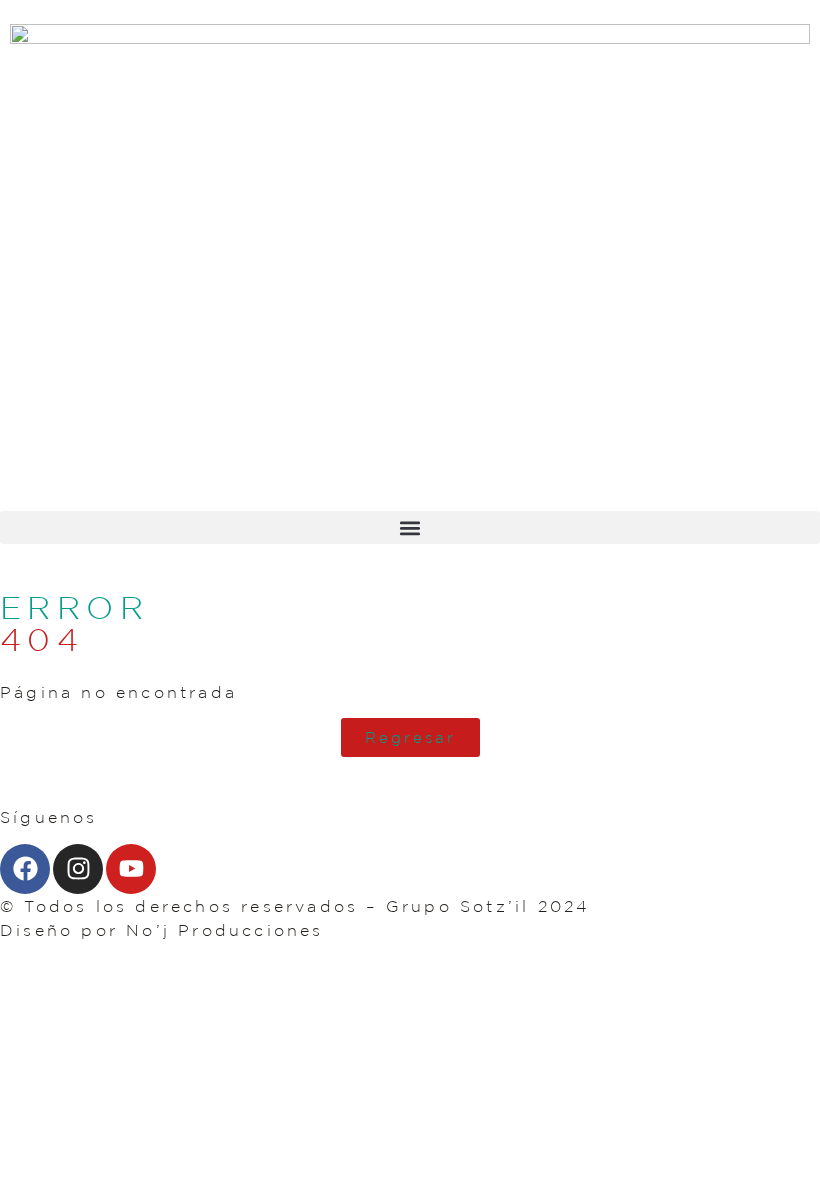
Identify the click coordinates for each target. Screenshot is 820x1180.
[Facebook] (25, 869)
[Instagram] (78, 869)
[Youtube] (131, 869)
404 (42, 639)
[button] (410, 527)
